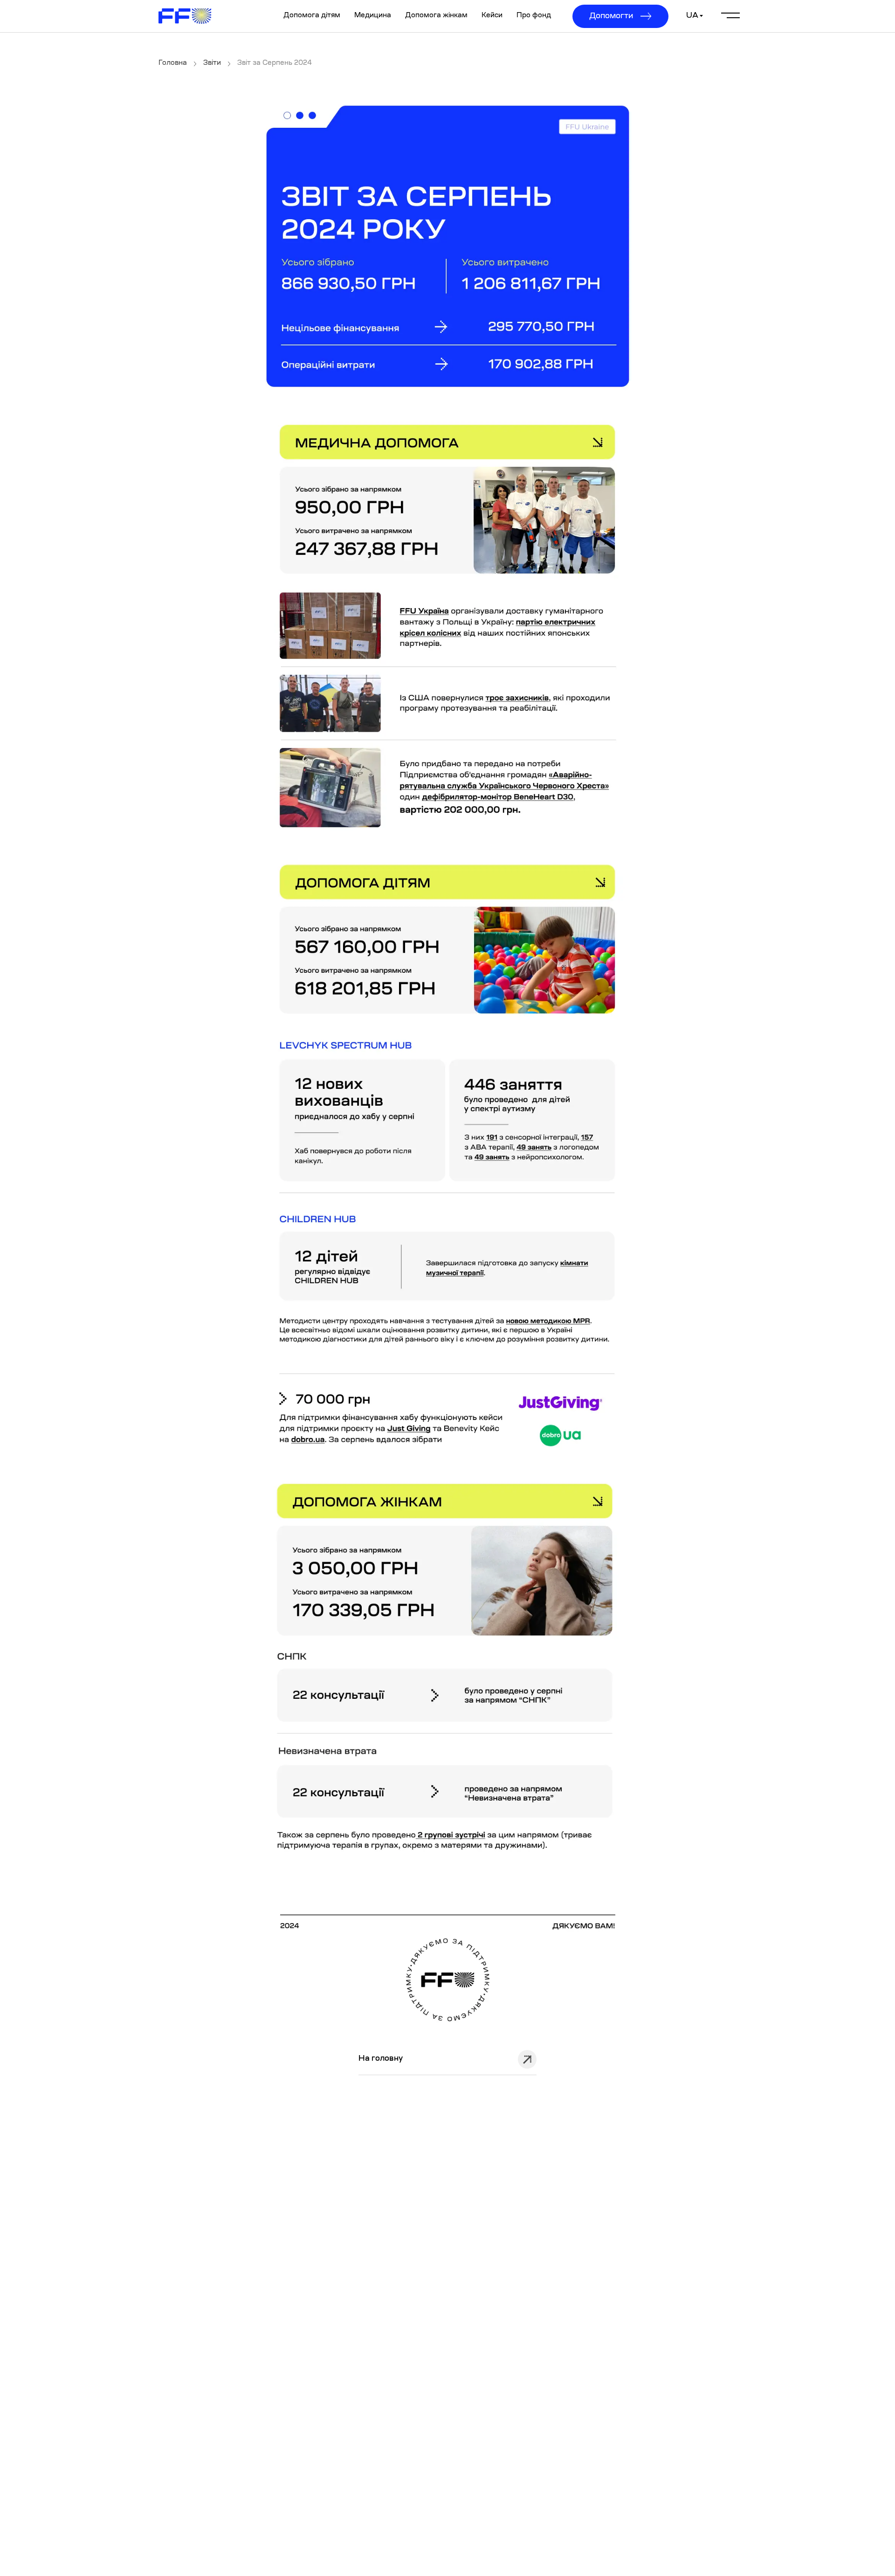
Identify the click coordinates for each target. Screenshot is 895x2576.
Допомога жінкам (436, 16)
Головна (173, 63)
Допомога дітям (312, 16)
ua (692, 16)
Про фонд (534, 16)
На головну (381, 2059)
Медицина (373, 16)
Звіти (212, 63)
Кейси (492, 16)
